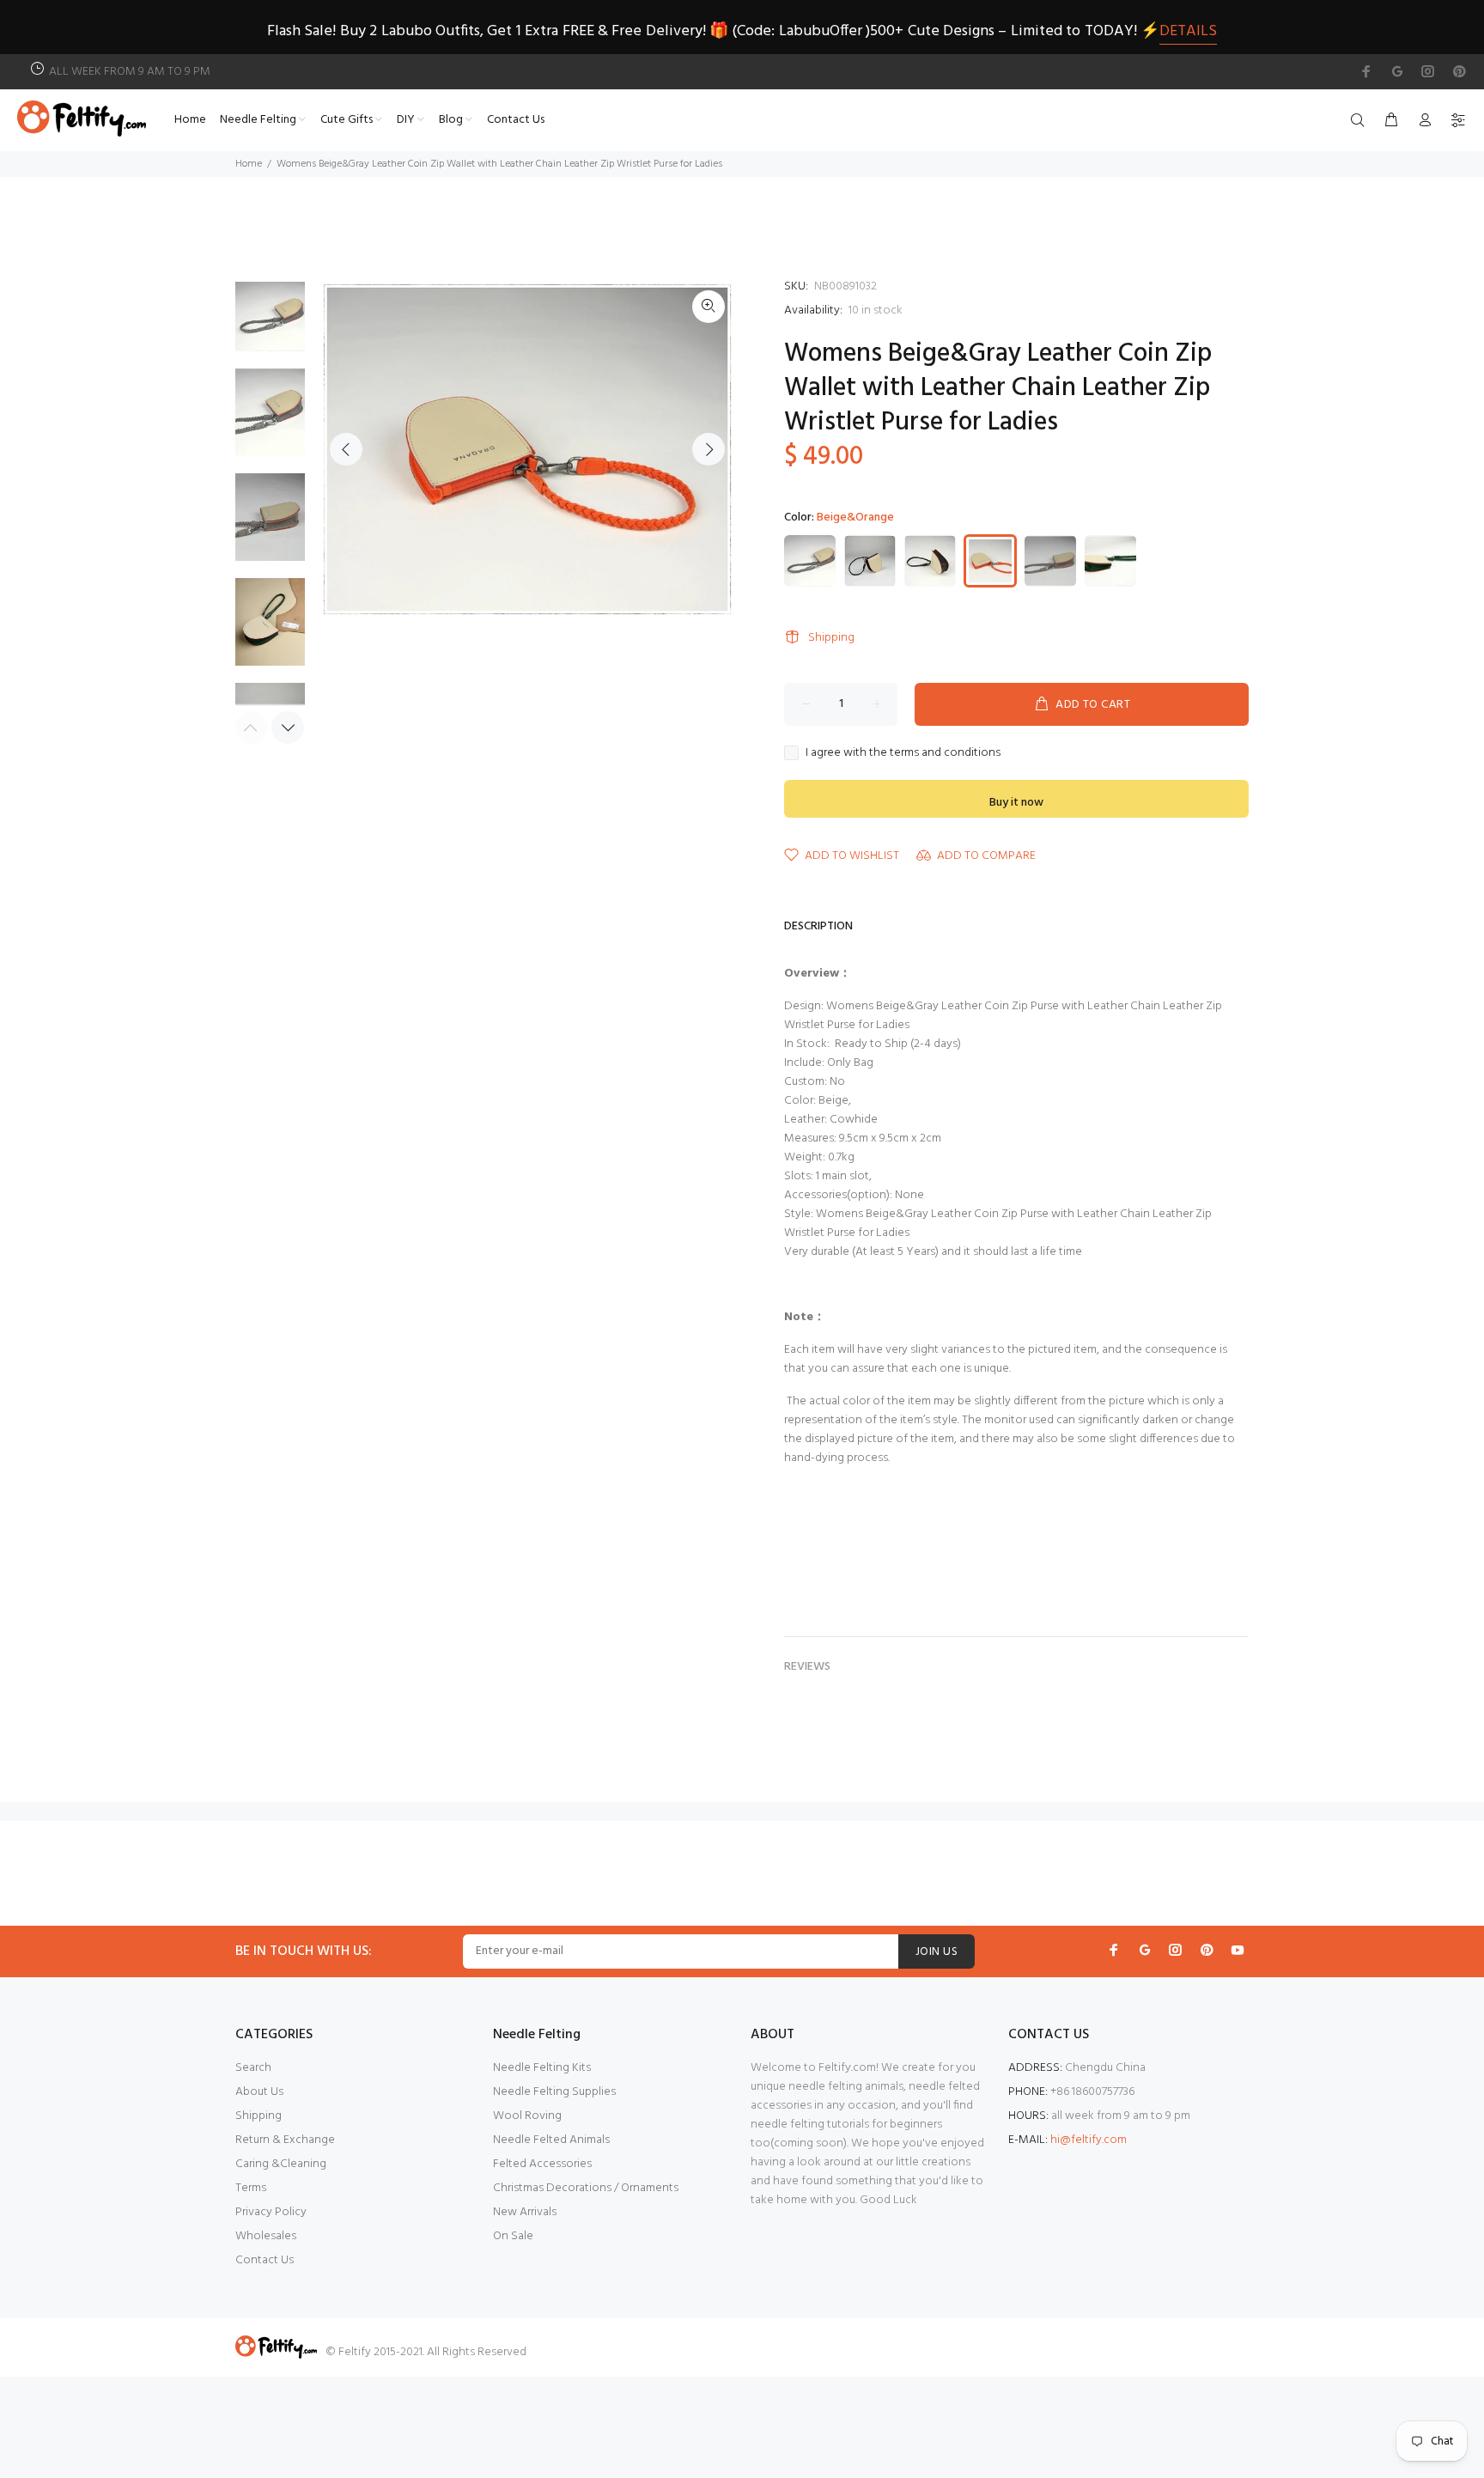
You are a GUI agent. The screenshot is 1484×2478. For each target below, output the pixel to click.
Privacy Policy (271, 2212)
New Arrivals (525, 2212)
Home (249, 164)
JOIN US (937, 1952)
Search (253, 2068)
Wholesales (266, 2236)
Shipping (831, 638)
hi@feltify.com (1089, 2140)
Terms (251, 2188)
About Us (259, 2092)
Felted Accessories (542, 2164)
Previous (346, 449)
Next (709, 449)
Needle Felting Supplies (554, 2092)
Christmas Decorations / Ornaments (586, 2188)
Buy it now (1016, 803)
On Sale (513, 2236)
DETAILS (1188, 31)
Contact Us (265, 2260)
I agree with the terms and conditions (903, 753)
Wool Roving (527, 2116)
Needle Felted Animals (551, 2140)
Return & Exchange (285, 2140)
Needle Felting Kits (542, 2068)
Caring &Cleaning (281, 2164)
